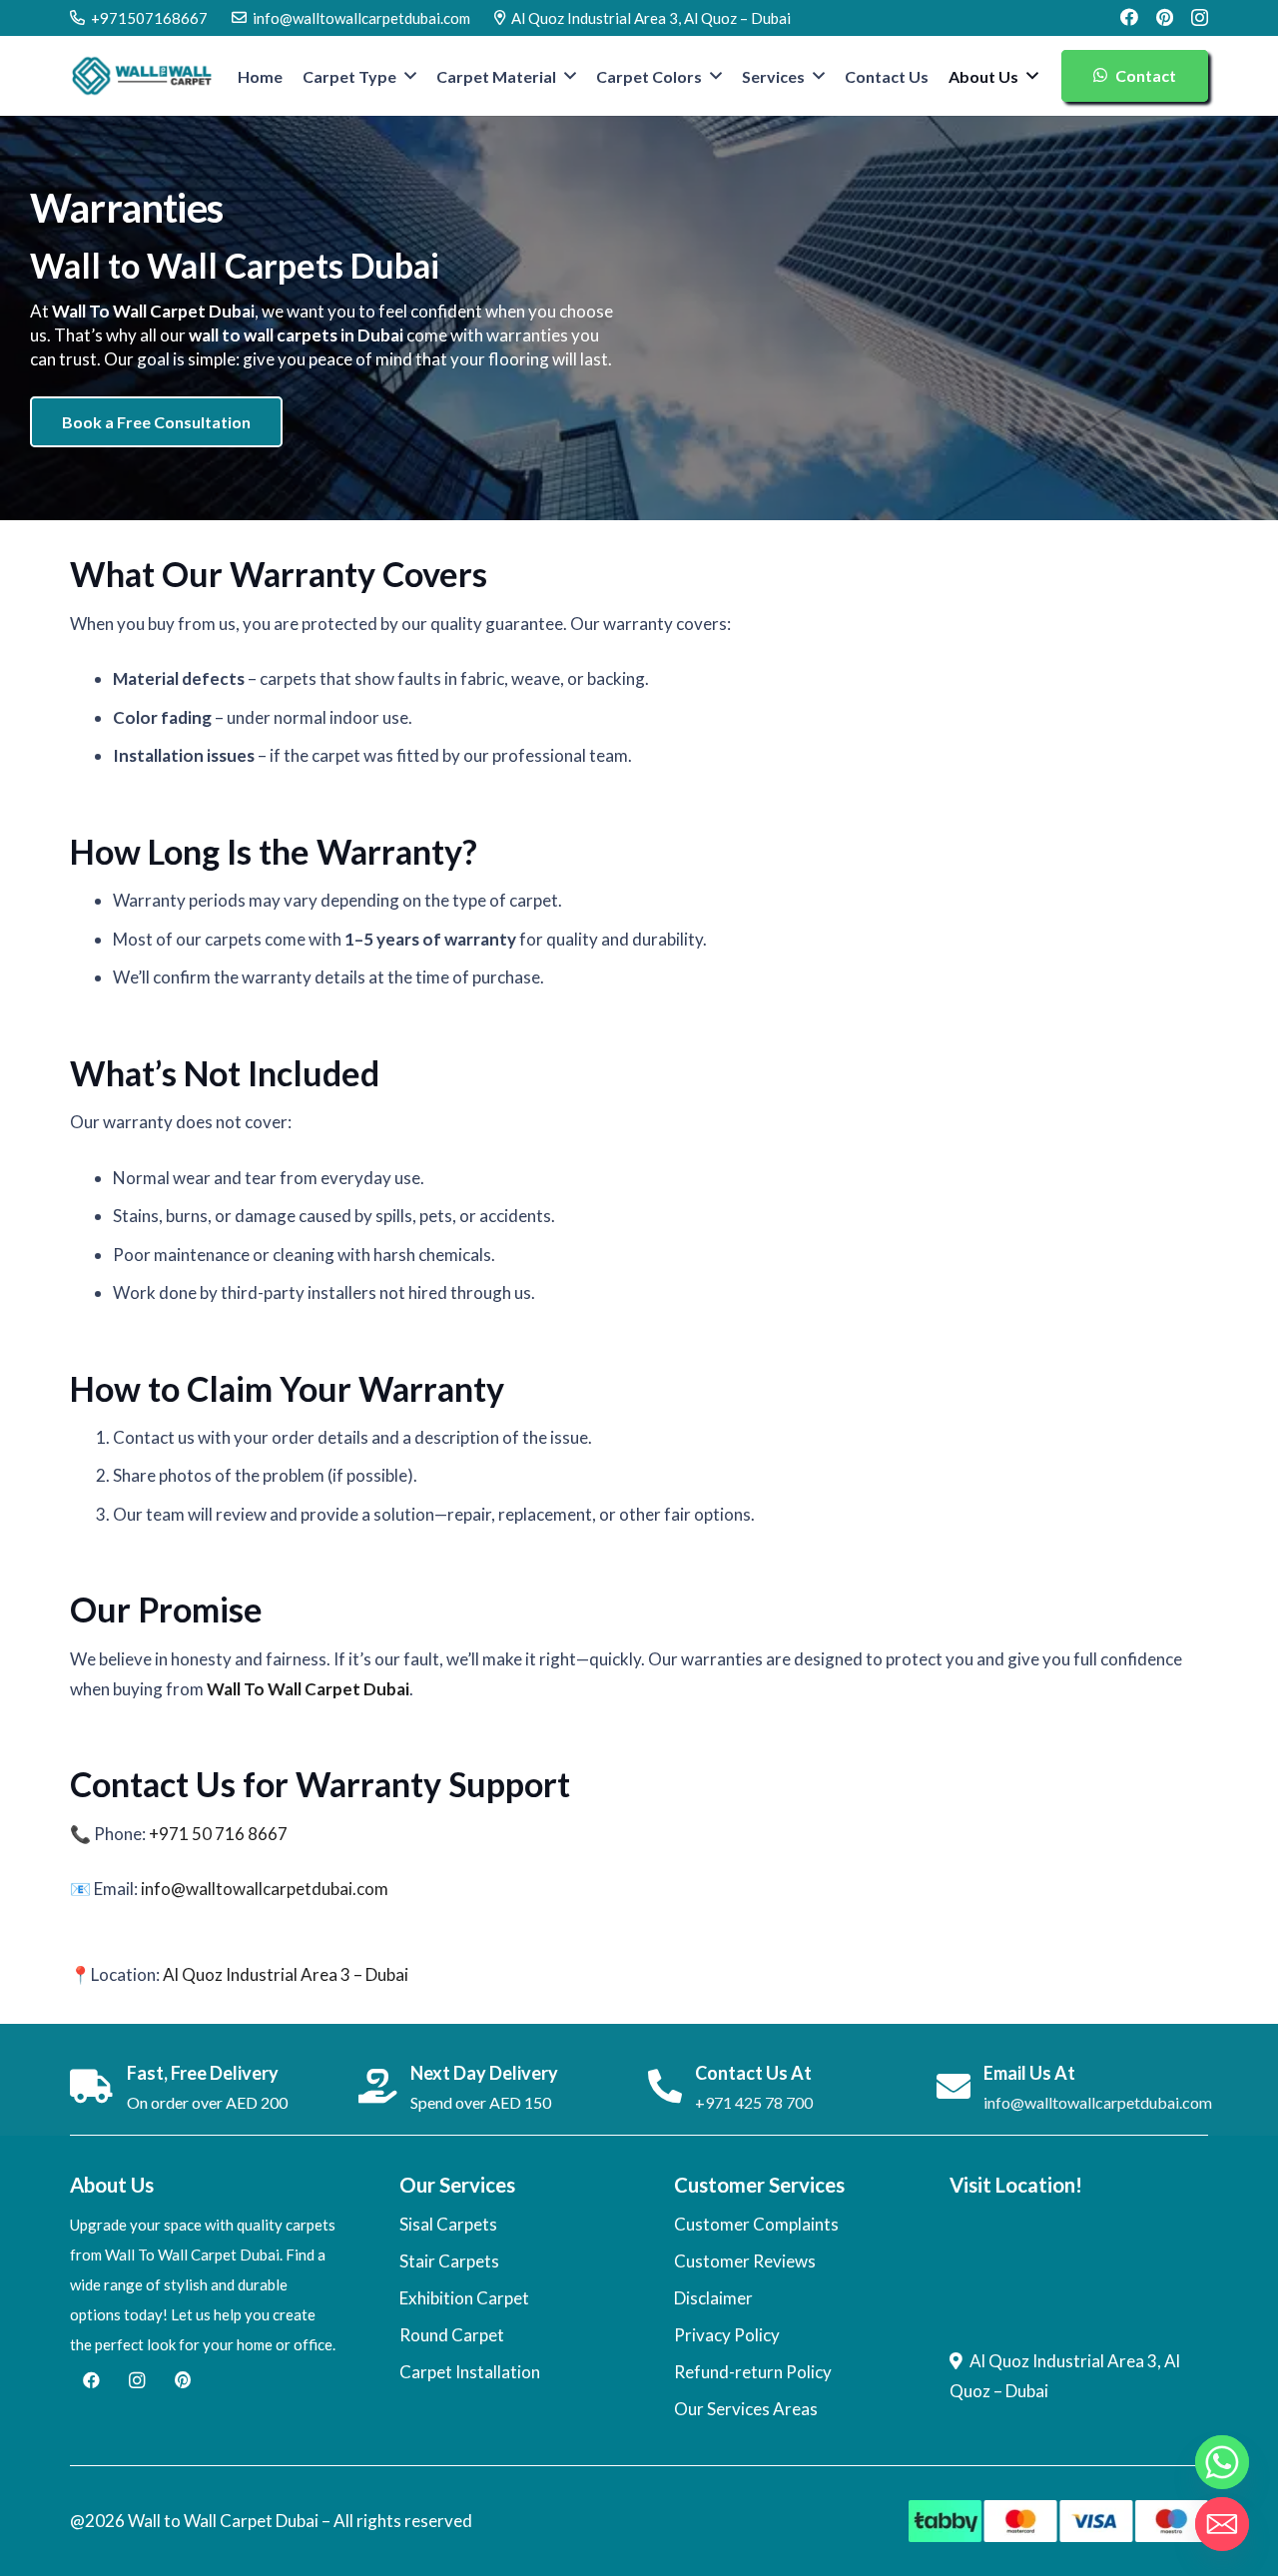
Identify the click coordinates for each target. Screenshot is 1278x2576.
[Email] (1222, 2524)
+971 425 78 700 (754, 2102)
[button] (410, 75)
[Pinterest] (1165, 17)
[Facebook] (1129, 17)
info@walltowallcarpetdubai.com (265, 1889)
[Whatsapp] (1222, 2462)
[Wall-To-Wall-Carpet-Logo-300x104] (142, 76)
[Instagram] (1200, 18)
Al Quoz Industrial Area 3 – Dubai (286, 1974)
